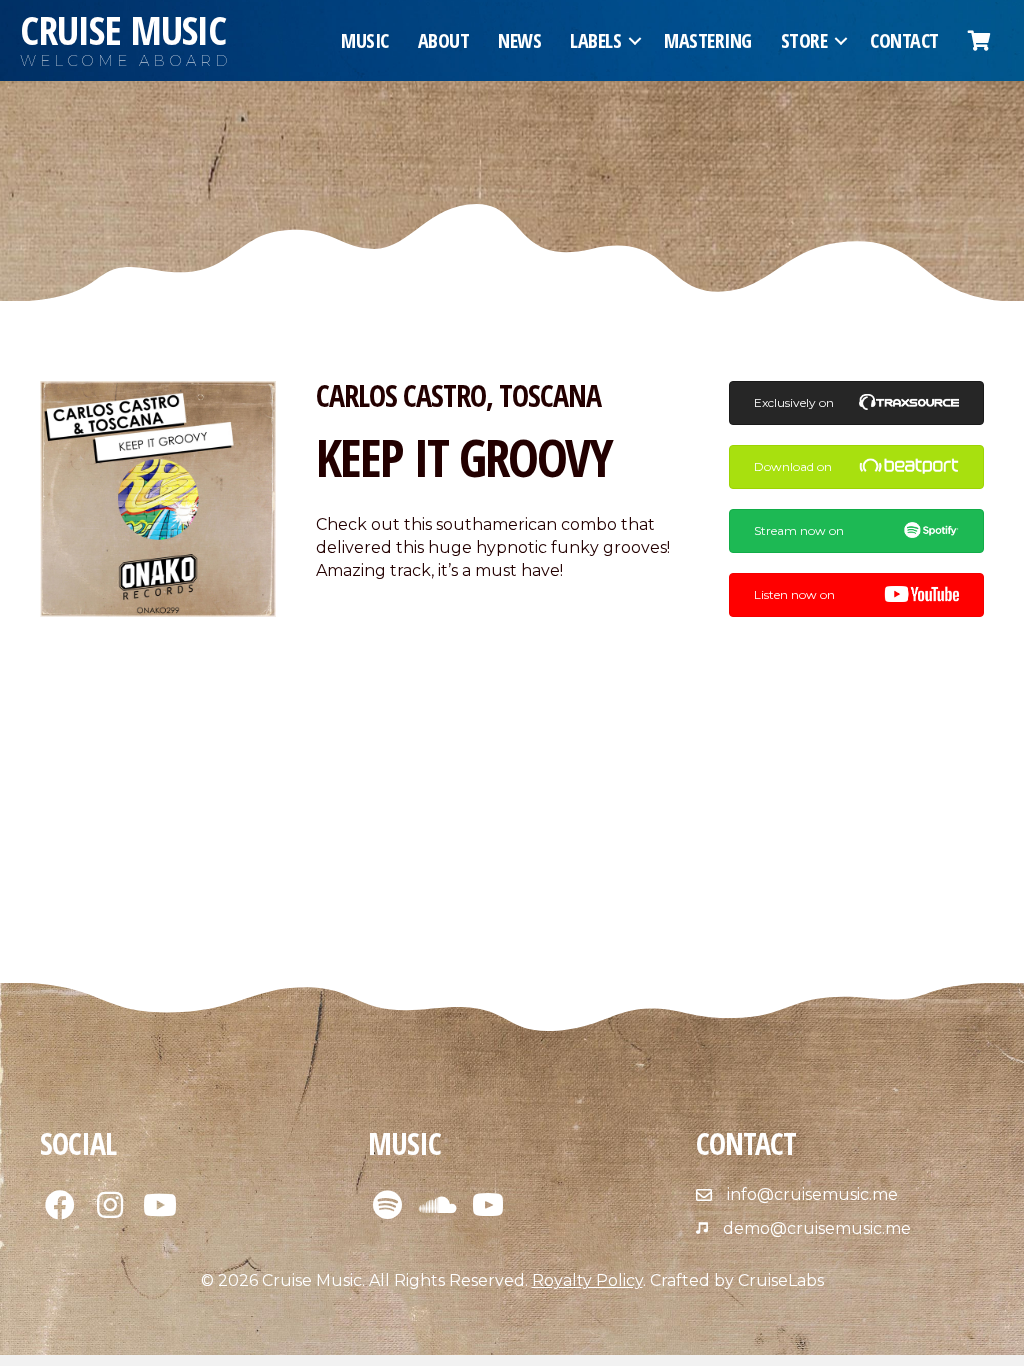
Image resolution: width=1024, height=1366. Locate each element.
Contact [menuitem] (904, 40)
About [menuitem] (444, 40)
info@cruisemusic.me (812, 1194)
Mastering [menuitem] (708, 40)
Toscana (550, 395)
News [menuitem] (519, 40)
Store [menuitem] (804, 40)
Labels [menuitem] (595, 40)
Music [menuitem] (365, 40)
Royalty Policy (587, 1280)
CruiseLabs (781, 1280)
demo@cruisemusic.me (817, 1228)
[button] (635, 41)
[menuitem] (979, 41)
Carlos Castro (401, 395)
